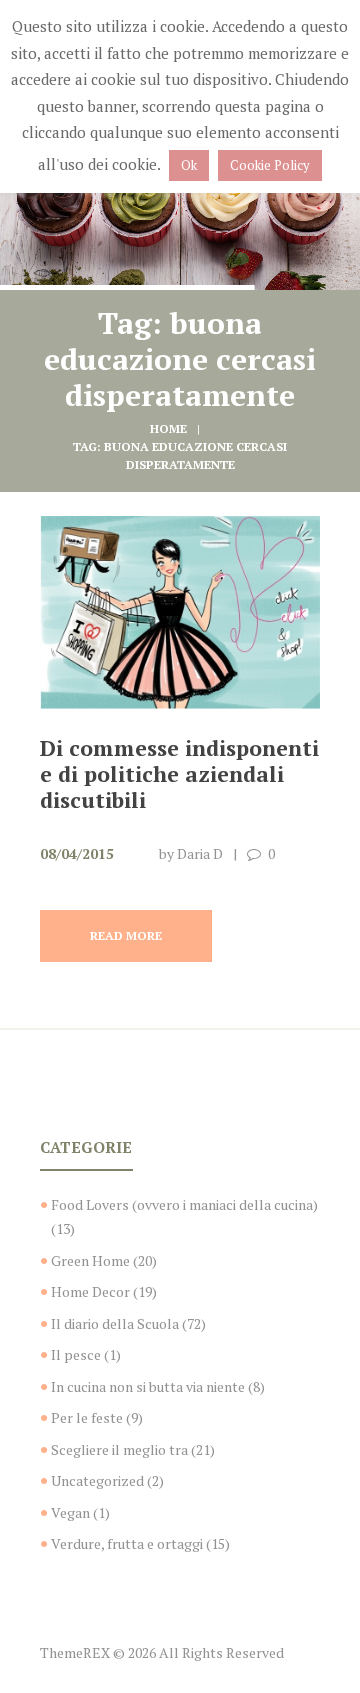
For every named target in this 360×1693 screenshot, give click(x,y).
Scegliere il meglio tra (119, 1449)
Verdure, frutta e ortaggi (127, 1543)
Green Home (90, 1260)
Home (168, 428)
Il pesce (76, 1354)
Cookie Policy (270, 165)
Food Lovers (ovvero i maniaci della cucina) (184, 1204)
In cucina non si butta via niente (148, 1386)
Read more (126, 935)
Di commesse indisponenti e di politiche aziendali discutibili (179, 774)
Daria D (200, 853)
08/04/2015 (77, 853)
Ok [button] (189, 165)
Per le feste (87, 1417)
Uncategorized (97, 1480)
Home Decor (90, 1291)
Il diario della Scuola (115, 1323)
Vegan (70, 1512)
